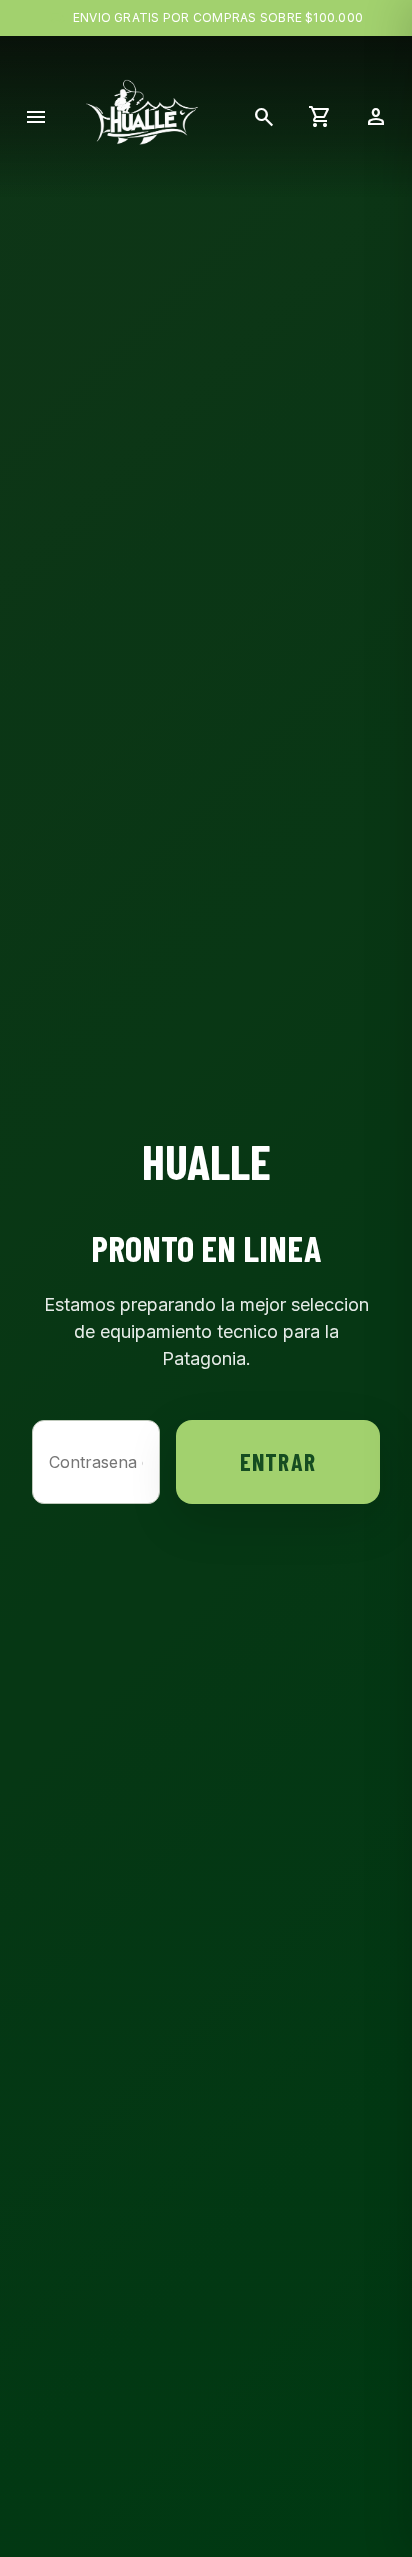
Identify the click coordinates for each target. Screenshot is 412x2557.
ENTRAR (278, 1461)
